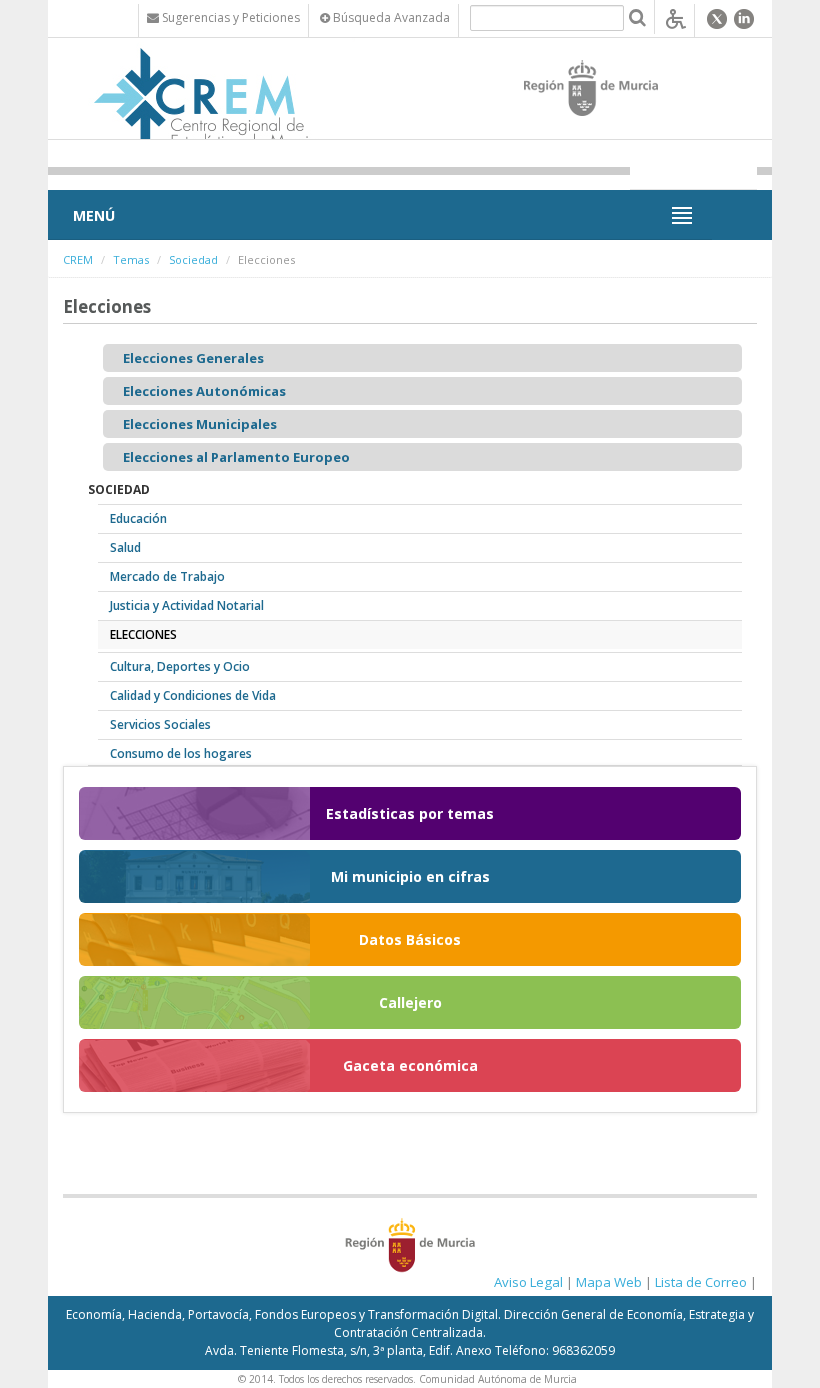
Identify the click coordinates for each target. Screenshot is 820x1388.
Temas (131, 259)
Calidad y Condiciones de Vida (193, 695)
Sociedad (193, 259)
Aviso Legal (528, 1282)
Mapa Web (609, 1282)
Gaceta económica (410, 1065)
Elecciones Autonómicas (204, 391)
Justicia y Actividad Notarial (187, 605)
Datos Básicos (410, 939)
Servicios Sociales (160, 724)
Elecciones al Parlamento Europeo (236, 457)
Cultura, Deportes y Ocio (180, 666)
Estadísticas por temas (410, 813)
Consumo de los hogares (181, 753)
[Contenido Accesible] (676, 17)
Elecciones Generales (193, 358)
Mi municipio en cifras (410, 876)
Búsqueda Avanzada (390, 17)
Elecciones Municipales (200, 424)
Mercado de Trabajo (167, 576)
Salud (125, 547)
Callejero (410, 1002)
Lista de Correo (701, 1282)
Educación (138, 518)
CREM (78, 259)
